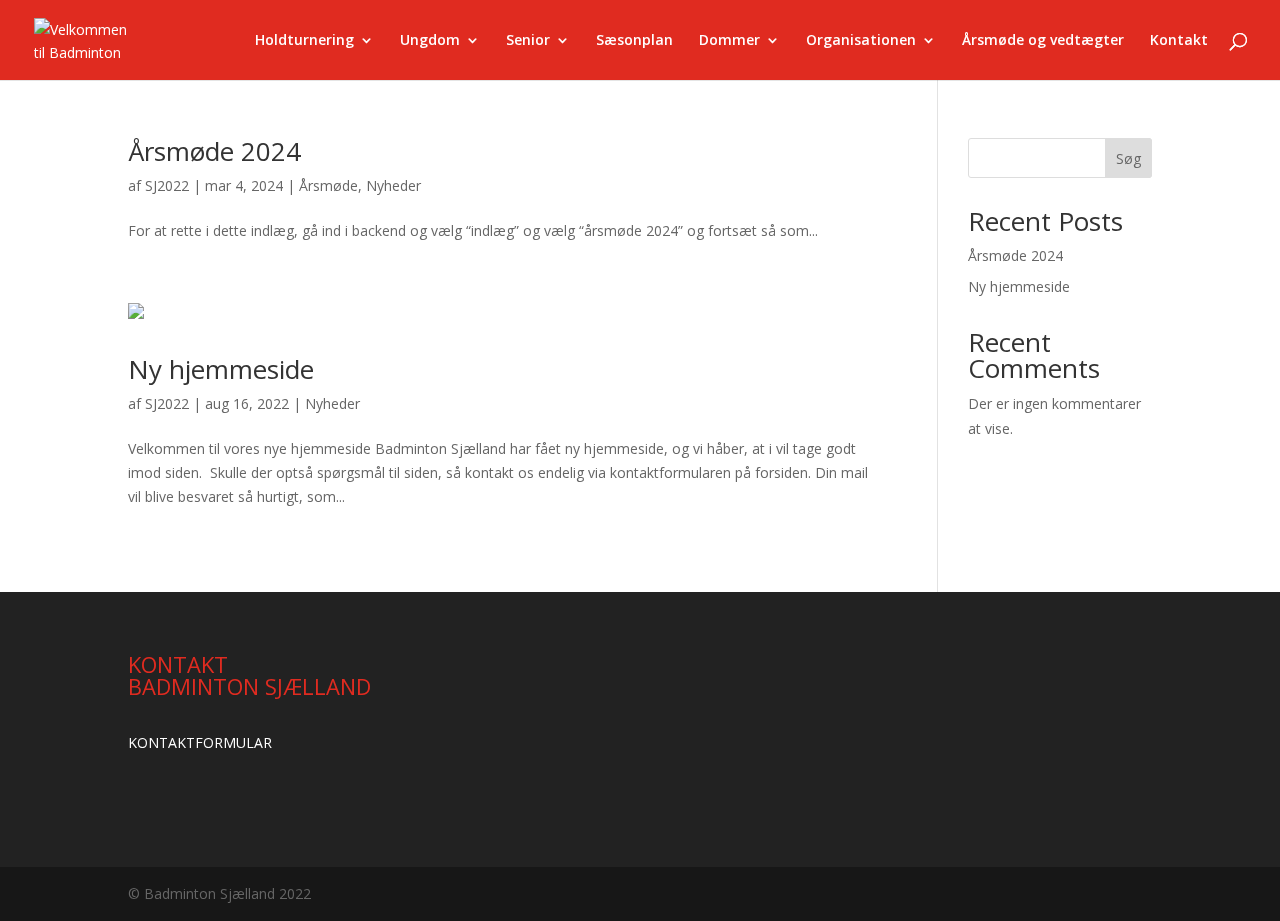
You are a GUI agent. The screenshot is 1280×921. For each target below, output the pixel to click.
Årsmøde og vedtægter (1043, 41)
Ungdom (430, 41)
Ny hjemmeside (221, 369)
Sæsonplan (634, 41)
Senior (528, 41)
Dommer (729, 41)
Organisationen (861, 41)
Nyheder (393, 185)
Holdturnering (304, 41)
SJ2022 (167, 185)
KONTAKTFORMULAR (200, 742)
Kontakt (1179, 41)
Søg (1128, 158)
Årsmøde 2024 (214, 151)
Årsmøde (328, 185)
